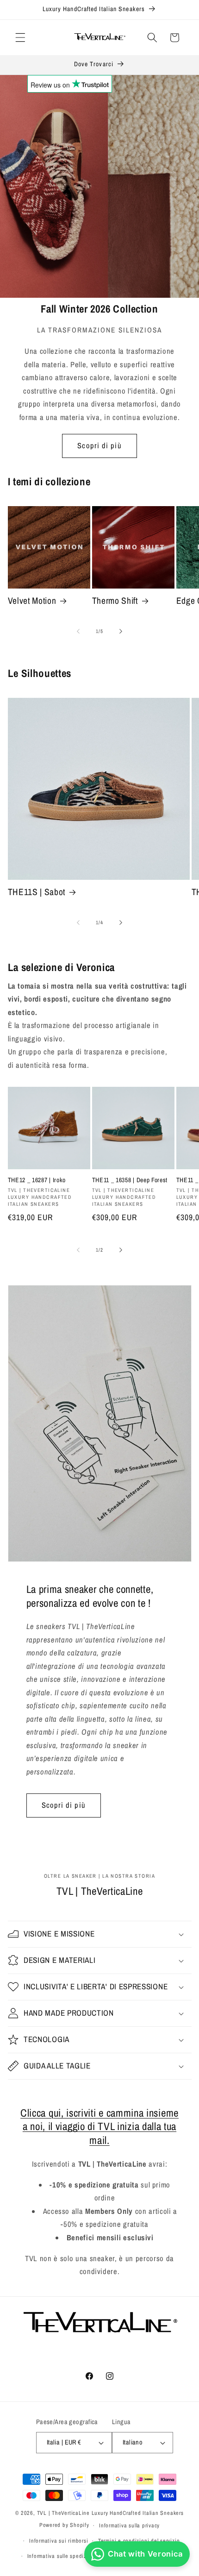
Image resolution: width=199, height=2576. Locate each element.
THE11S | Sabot (37, 892)
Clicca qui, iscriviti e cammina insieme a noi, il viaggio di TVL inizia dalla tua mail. (99, 2126)
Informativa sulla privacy (129, 2525)
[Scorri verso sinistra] (78, 631)
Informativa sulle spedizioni (62, 2556)
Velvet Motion (32, 601)
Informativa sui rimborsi (59, 2541)
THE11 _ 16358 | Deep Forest (130, 1180)
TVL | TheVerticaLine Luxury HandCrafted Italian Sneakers (110, 2513)
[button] (20, 38)
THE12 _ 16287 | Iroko (37, 1180)
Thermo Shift (115, 601)
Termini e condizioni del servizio (139, 2541)
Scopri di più (99, 445)
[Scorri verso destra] (121, 631)
